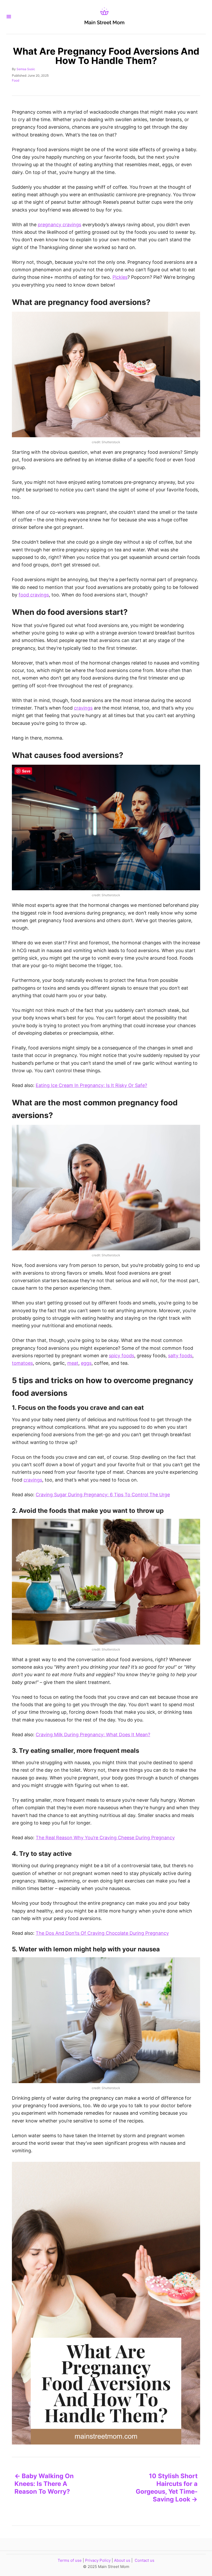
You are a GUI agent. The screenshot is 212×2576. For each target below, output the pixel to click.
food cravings (34, 595)
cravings (83, 708)
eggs (86, 1363)
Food (16, 80)
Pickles (120, 277)
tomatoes (22, 1363)
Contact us (145, 2560)
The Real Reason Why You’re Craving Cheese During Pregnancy (105, 1838)
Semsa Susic (26, 69)
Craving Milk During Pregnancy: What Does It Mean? (93, 1735)
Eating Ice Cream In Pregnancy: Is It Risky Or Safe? (91, 1085)
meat (73, 1363)
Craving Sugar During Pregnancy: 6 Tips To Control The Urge (103, 1495)
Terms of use (70, 2560)
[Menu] (9, 17)
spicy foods (122, 1356)
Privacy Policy (98, 2560)
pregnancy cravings (59, 225)
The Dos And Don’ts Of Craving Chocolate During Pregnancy (102, 1933)
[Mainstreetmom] (104, 17)
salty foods (180, 1356)
